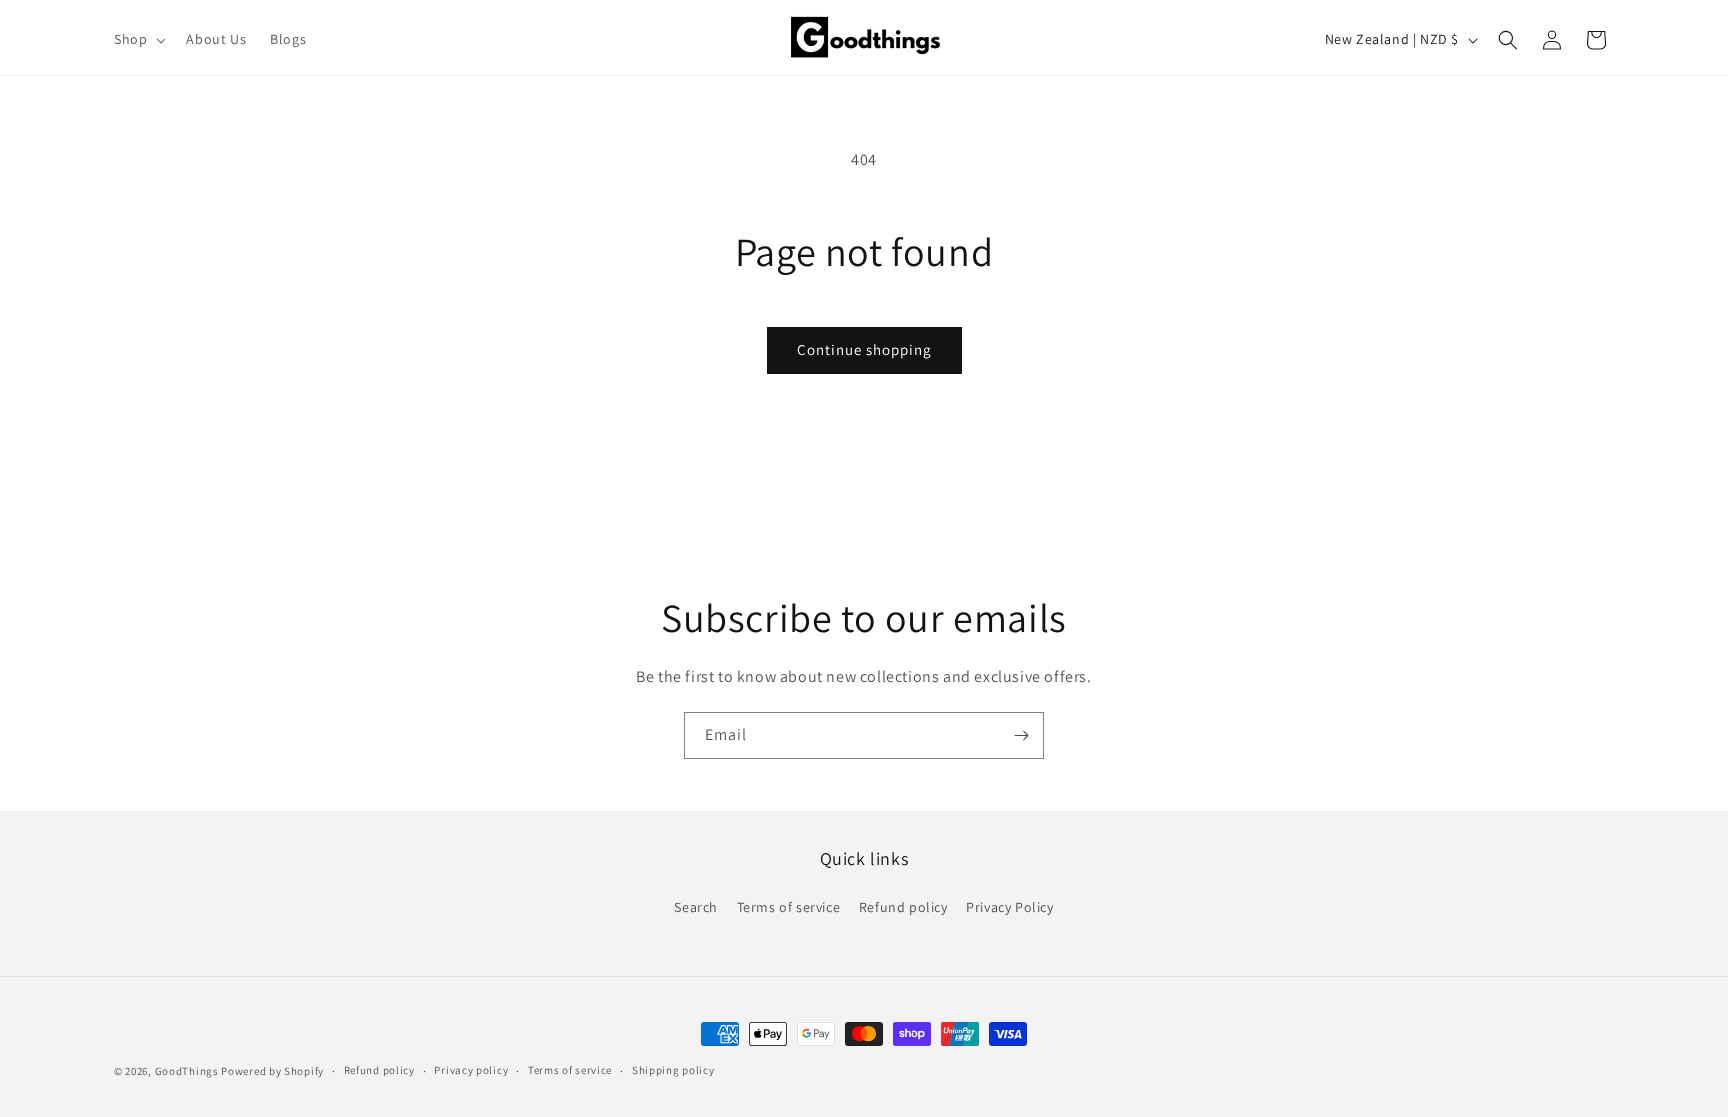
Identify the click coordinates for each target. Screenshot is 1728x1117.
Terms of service (789, 907)
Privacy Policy (1009, 907)
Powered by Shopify (272, 1071)
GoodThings (187, 1071)
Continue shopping (864, 349)
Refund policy (903, 907)
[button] (138, 39)
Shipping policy (673, 1070)
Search (696, 907)
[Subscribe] (1021, 735)
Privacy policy (471, 1070)
